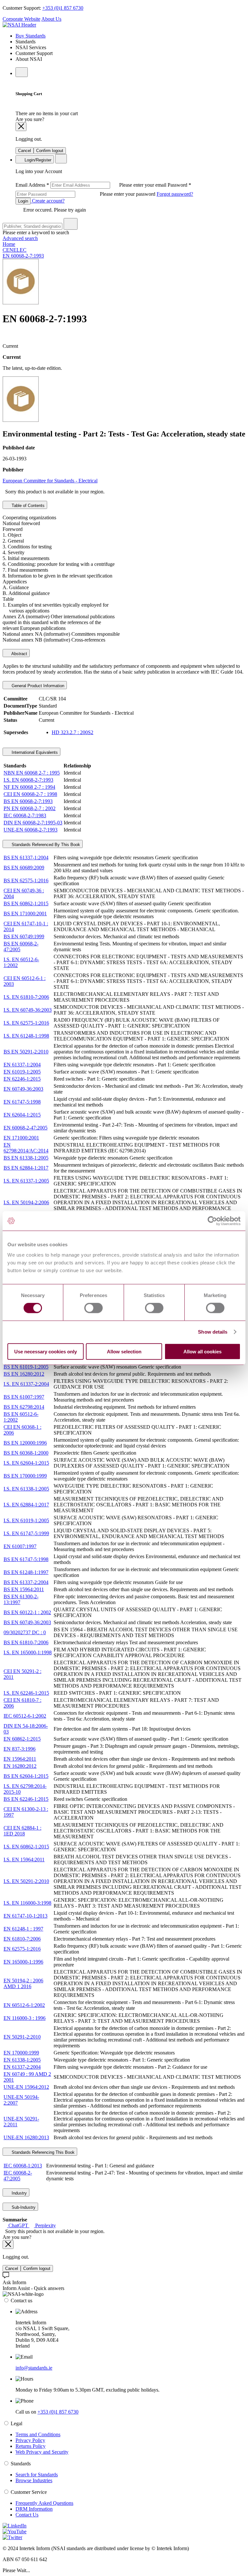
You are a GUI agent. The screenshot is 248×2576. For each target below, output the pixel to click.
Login (23, 201)
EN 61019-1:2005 (22, 1072)
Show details (213, 1332)
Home (9, 244)
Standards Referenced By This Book (45, 845)
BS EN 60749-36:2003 (27, 1622)
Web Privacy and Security (42, 2452)
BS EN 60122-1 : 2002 (27, 1612)
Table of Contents (27, 506)
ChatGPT (18, 2225)
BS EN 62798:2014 (24, 1407)
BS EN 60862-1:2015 (26, 903)
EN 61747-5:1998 (22, 1102)
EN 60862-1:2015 (22, 1739)
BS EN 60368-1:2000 (26, 1453)
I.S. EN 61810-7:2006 (26, 997)
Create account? (48, 201)
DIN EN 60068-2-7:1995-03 (33, 823)
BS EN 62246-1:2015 (26, 1799)
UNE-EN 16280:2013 (26, 2137)
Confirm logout (50, 151)
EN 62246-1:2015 (22, 1079)
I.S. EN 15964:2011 (24, 1860)
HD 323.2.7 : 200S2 (72, 732)
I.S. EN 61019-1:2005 (26, 1520)
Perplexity (45, 2225)
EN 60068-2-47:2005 (26, 1128)
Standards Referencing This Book (42, 2152)
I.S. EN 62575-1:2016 (26, 1023)
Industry (19, 2193)
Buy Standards (31, 36)
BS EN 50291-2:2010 (26, 1052)
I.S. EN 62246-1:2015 (26, 1693)
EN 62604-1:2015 (22, 1115)
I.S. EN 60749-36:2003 (28, 1010)
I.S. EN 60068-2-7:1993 (28, 780)
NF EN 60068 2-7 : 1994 (29, 787)
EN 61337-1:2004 (22, 1065)
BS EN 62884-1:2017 (26, 1168)
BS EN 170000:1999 (25, 1476)
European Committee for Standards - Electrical (50, 481)
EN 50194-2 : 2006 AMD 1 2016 (23, 1983)
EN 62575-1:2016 (22, 1949)
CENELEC (15, 250)
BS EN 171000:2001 (25, 914)
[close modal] (21, 127)
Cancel (25, 151)
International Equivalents (34, 752)
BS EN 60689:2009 (24, 868)
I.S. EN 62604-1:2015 (26, 1463)
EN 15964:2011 (20, 1759)
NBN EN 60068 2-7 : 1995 (32, 773)
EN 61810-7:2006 (22, 1939)
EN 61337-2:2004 (22, 2067)
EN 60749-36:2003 (23, 1089)
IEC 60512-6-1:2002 (25, 1716)
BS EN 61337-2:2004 (26, 1582)
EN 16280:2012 (20, 1766)
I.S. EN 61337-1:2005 (26, 1181)
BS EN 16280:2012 (24, 1374)
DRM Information (34, 2509)
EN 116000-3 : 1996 (25, 2018)
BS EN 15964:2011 (24, 1589)
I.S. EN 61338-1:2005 (26, 1489)
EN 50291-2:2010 (22, 2037)
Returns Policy (31, 2446)
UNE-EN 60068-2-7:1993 (31, 830)
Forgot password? (175, 194)
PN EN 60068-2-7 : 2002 (30, 808)
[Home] (19, 25)
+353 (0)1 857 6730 (63, 8)
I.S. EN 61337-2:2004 (26, 1384)
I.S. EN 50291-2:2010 (26, 1881)
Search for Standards (37, 2475)
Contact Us (27, 2515)
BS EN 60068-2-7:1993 (28, 801)
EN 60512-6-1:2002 (24, 2005)
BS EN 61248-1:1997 (26, 1572)
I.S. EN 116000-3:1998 (27, 1903)
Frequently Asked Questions (44, 2503)
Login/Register (37, 160)
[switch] (93, 1308)
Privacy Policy (30, 2440)
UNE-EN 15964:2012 (26, 2087)
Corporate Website (21, 19)
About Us (51, 19)
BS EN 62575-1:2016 (26, 881)
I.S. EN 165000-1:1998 (28, 1652)
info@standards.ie (34, 2368)
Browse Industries (34, 2480)
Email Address (92, 185)
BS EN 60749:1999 (24, 936)
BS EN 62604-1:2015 (26, 1776)
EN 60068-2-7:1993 (23, 256)
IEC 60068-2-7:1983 (25, 815)
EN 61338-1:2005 (22, 2060)
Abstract (19, 654)
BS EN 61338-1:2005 (26, 1158)
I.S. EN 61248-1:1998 (26, 1036)
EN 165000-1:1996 (23, 1962)
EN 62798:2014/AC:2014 (26, 1148)
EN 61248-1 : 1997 (23, 1929)
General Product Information (37, 686)
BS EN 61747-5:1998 (26, 1559)
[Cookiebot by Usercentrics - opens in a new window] (212, 1221)
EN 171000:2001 (21, 1138)
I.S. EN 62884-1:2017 (26, 1505)
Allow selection (124, 1351)
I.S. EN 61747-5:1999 (26, 1533)
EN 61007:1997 (20, 1546)
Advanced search (20, 238)
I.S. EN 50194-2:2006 (26, 1202)
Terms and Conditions (38, 2434)
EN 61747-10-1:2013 (26, 1916)
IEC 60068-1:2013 (23, 2166)
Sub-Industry (23, 2207)
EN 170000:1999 (21, 2053)
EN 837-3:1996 (20, 1749)
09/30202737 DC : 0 (25, 1632)
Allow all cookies (202, 1351)
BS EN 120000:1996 (25, 1443)
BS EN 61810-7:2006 (26, 1642)
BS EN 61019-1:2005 (26, 1367)
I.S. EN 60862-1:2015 (26, 1847)
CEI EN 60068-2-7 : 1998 (30, 794)
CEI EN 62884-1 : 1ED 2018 (22, 1831)
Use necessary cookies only (46, 1351)
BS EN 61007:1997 (24, 1397)
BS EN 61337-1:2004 (26, 858)
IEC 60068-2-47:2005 (18, 2176)
